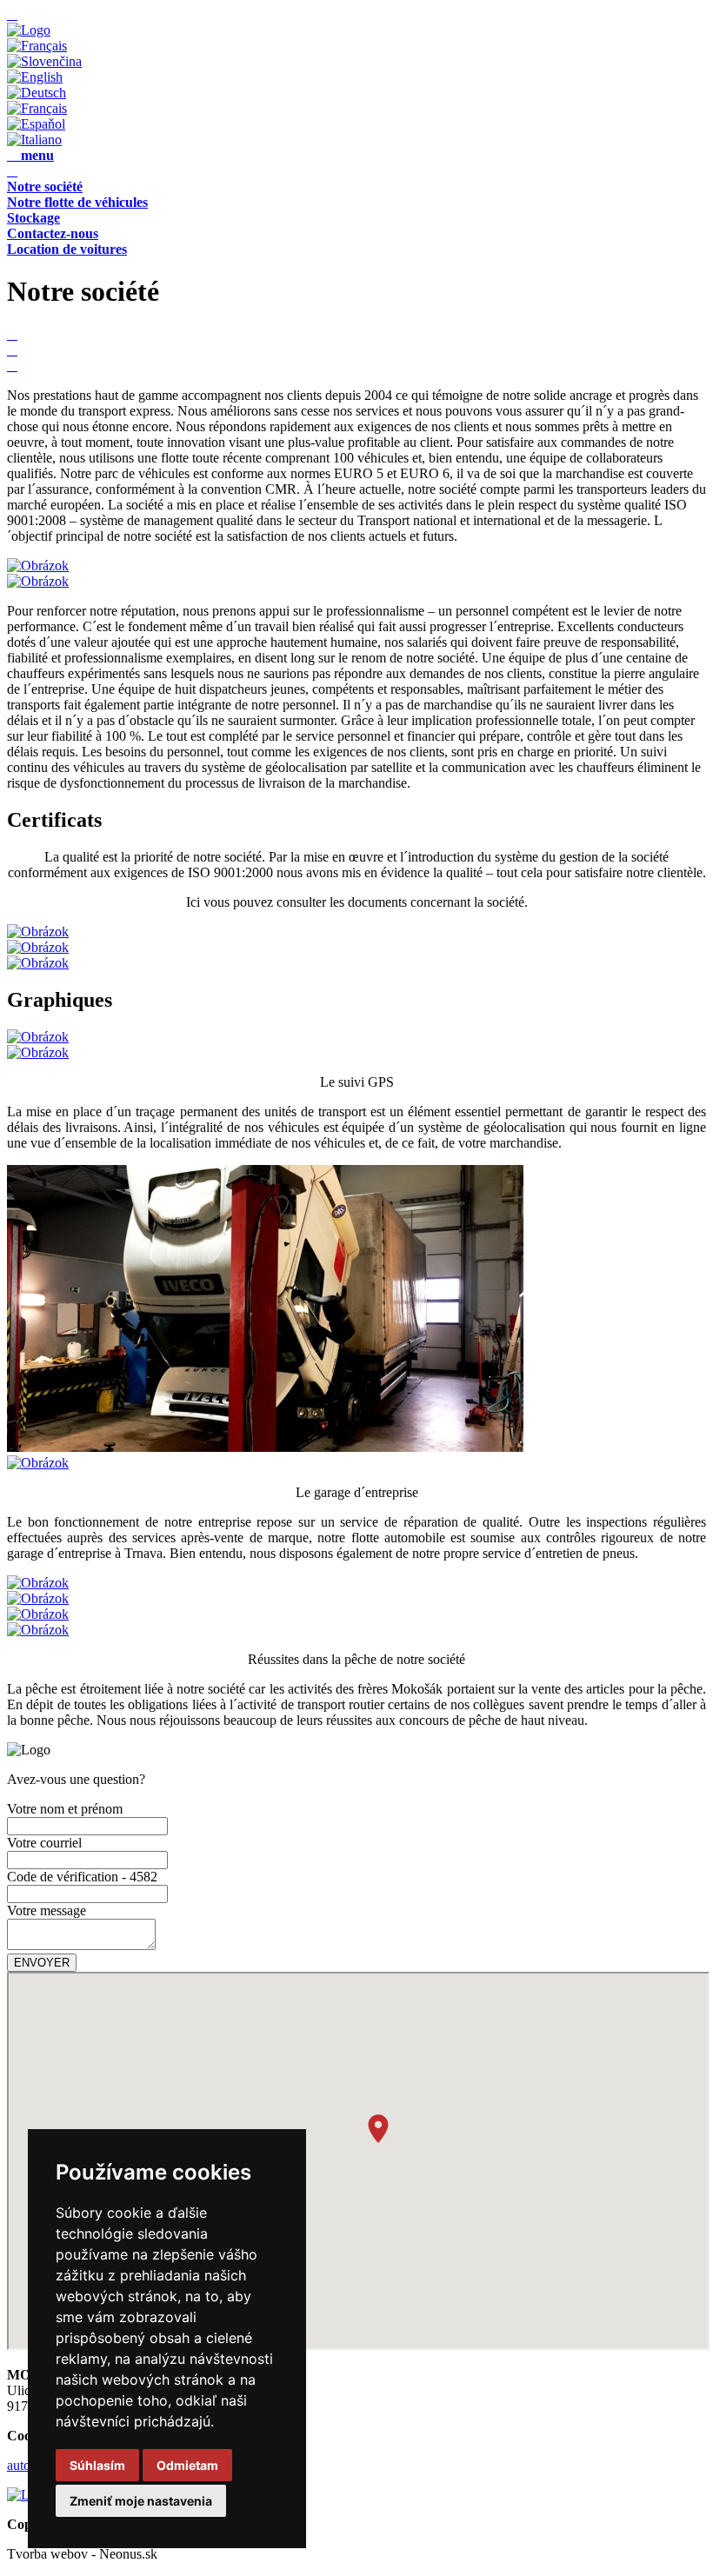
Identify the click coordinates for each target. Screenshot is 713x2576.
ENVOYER (42, 1963)
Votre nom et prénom (65, 1809)
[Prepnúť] (44, 61)
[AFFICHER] (29, 30)
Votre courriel (44, 1843)
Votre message (47, 1910)
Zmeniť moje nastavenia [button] (141, 2501)
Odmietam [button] (187, 2465)
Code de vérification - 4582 (82, 1877)
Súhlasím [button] (97, 2465)
